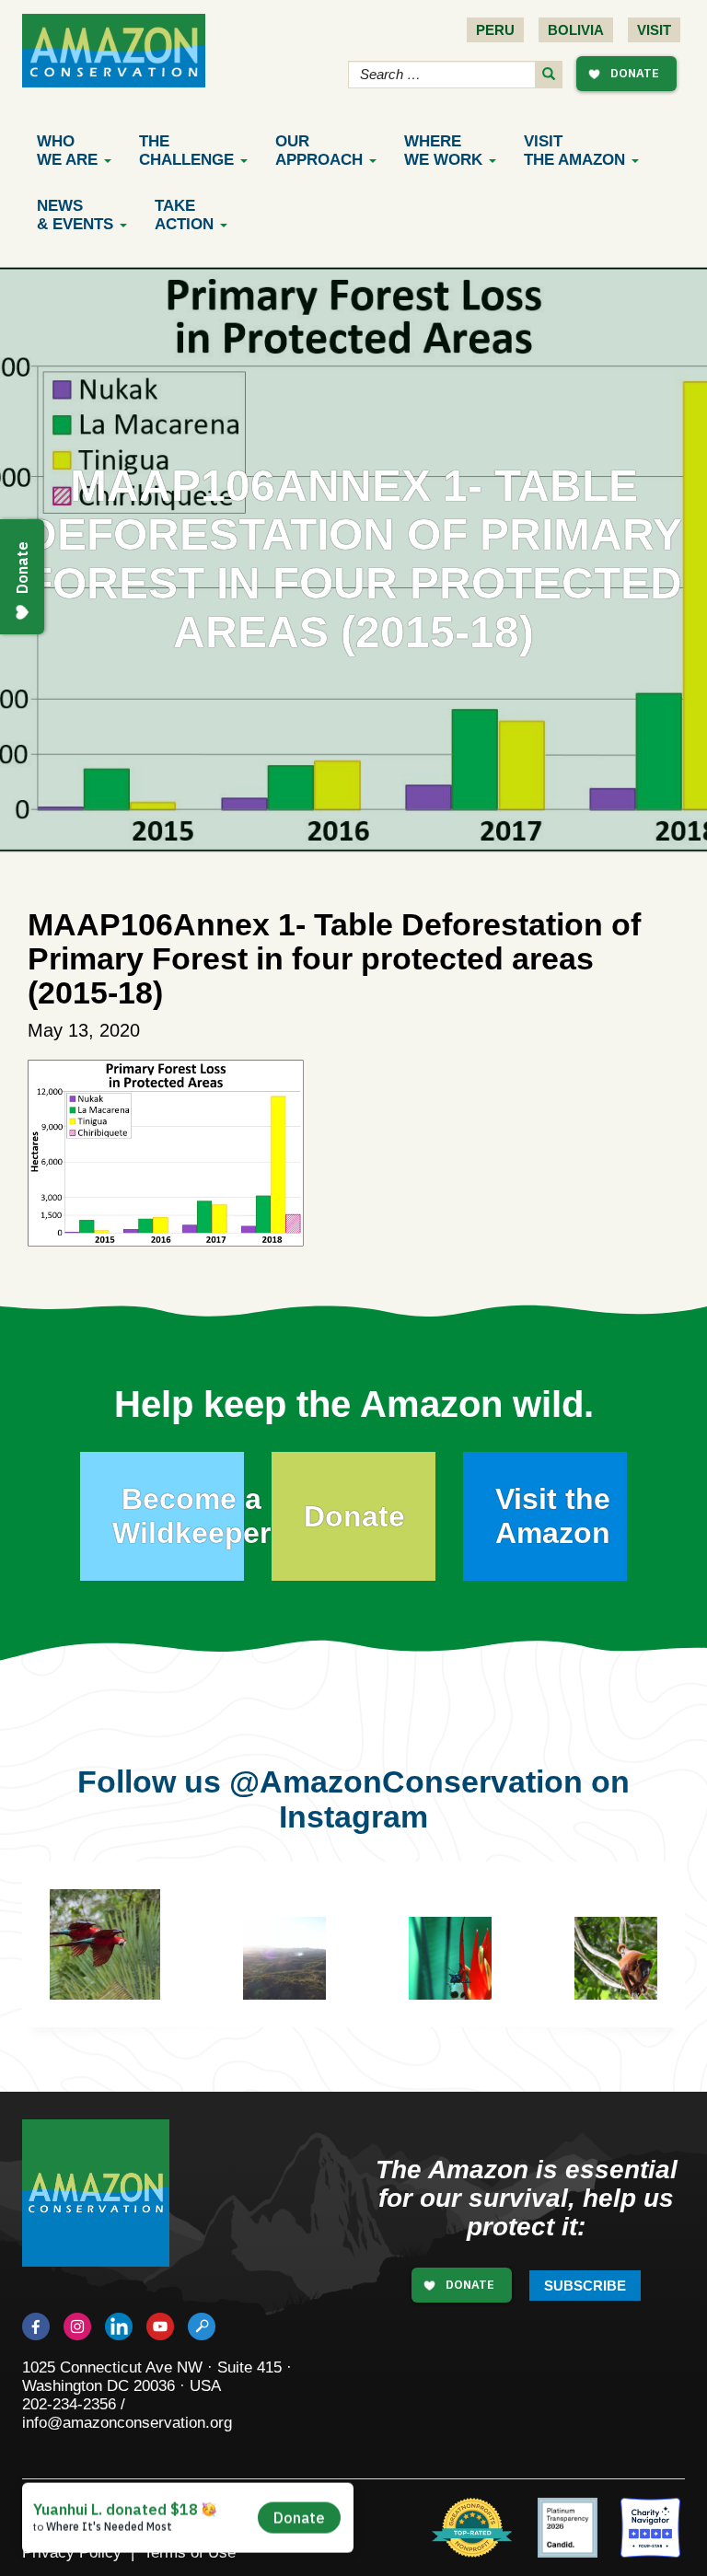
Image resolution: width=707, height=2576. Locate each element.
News (75, 215)
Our (319, 151)
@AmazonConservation (406, 1781)
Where (443, 151)
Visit (654, 30)
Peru (495, 30)
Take (184, 215)
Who (67, 151)
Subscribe (585, 2286)
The (186, 151)
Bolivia (576, 30)
